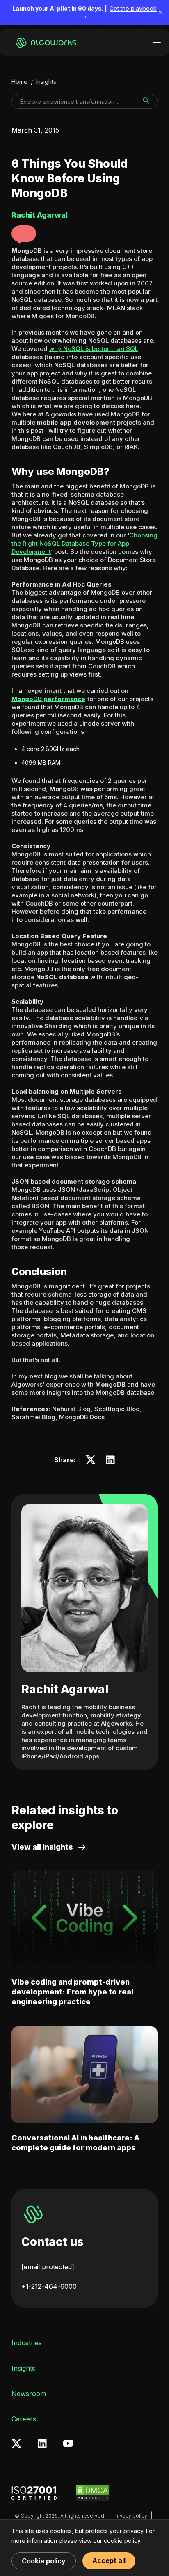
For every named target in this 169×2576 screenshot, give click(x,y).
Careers (24, 2419)
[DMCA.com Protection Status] (93, 2493)
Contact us (53, 2242)
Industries (27, 2343)
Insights (46, 82)
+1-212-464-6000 (49, 2286)
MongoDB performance (48, 699)
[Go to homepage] (44, 43)
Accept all (109, 2560)
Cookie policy (44, 2561)
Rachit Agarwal (65, 1689)
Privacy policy (130, 2516)
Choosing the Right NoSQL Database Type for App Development (84, 543)
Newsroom (29, 2394)
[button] (24, 234)
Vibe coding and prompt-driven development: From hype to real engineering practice (72, 1992)
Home (19, 82)
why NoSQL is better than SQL (94, 349)
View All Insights (42, 1847)
